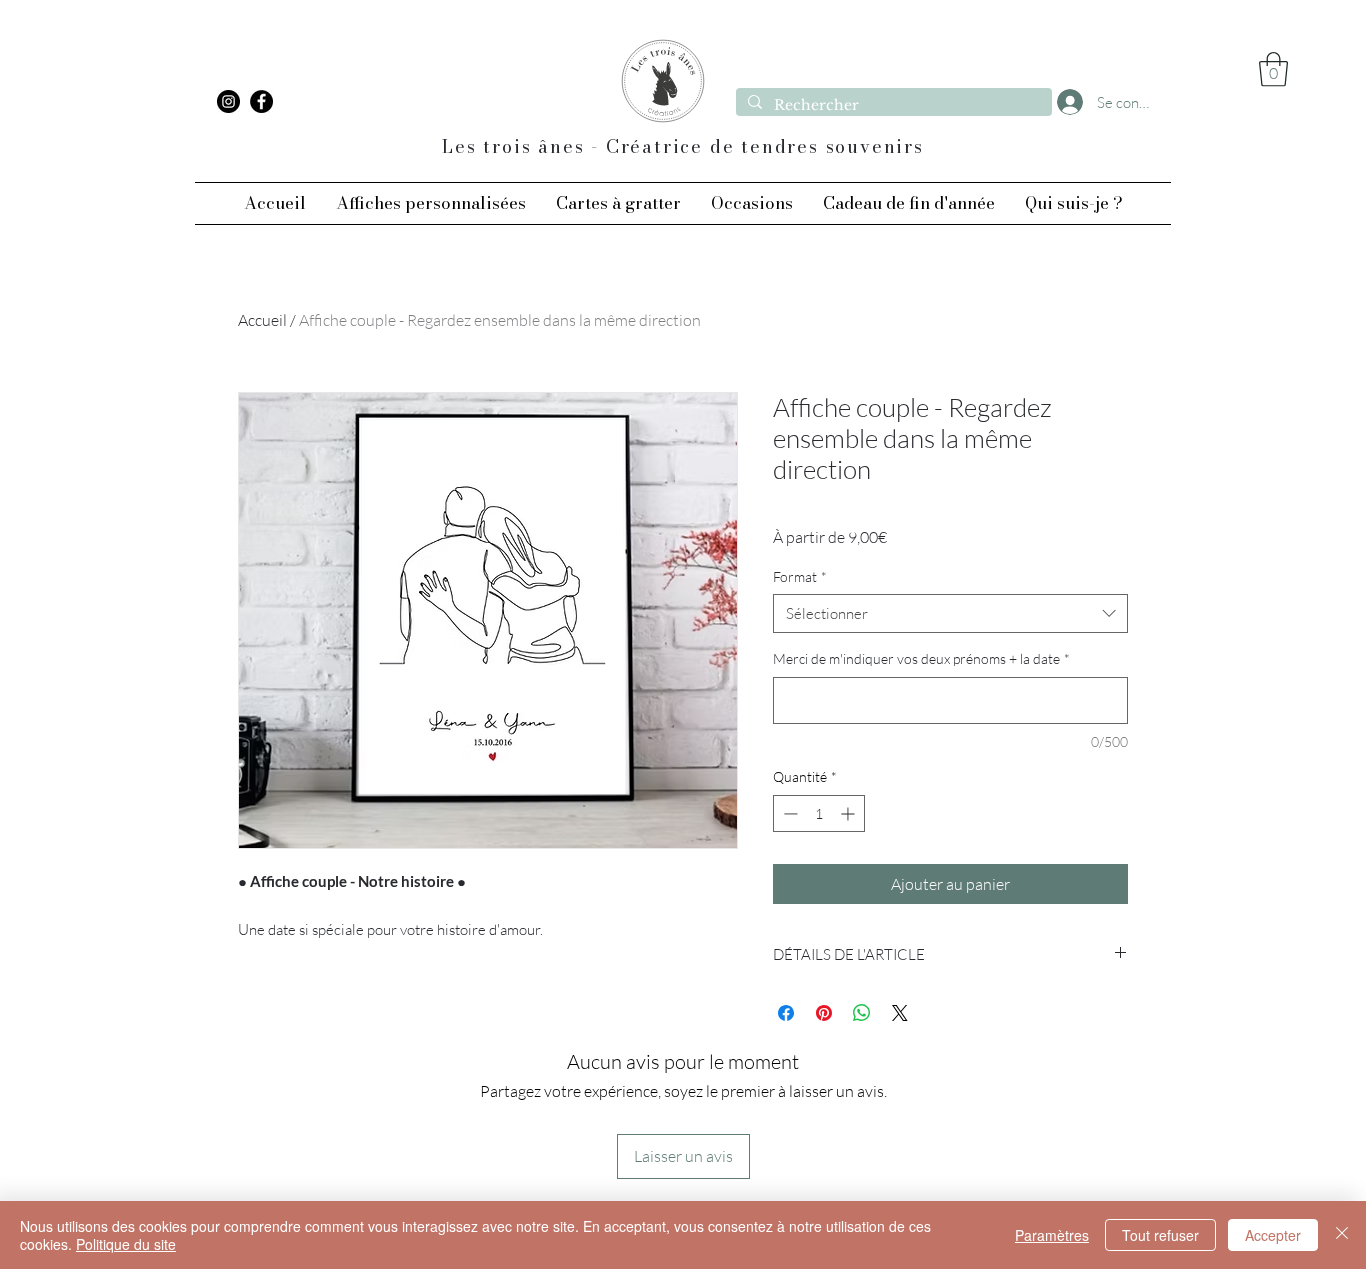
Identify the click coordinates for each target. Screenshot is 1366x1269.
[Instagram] (228, 101)
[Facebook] (261, 101)
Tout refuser (1160, 1235)
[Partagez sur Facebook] (786, 1013)
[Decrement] (788, 813)
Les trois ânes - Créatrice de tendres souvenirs (683, 146)
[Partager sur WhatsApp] (862, 1013)
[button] (1273, 69)
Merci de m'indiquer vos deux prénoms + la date (921, 658)
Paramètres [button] (1052, 1235)
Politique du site (126, 1244)
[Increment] (849, 813)
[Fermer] (1342, 1235)
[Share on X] (900, 1013)
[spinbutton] (819, 813)
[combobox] (950, 613)
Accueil (262, 320)
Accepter (1273, 1235)
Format (800, 576)
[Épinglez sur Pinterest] (824, 1013)
